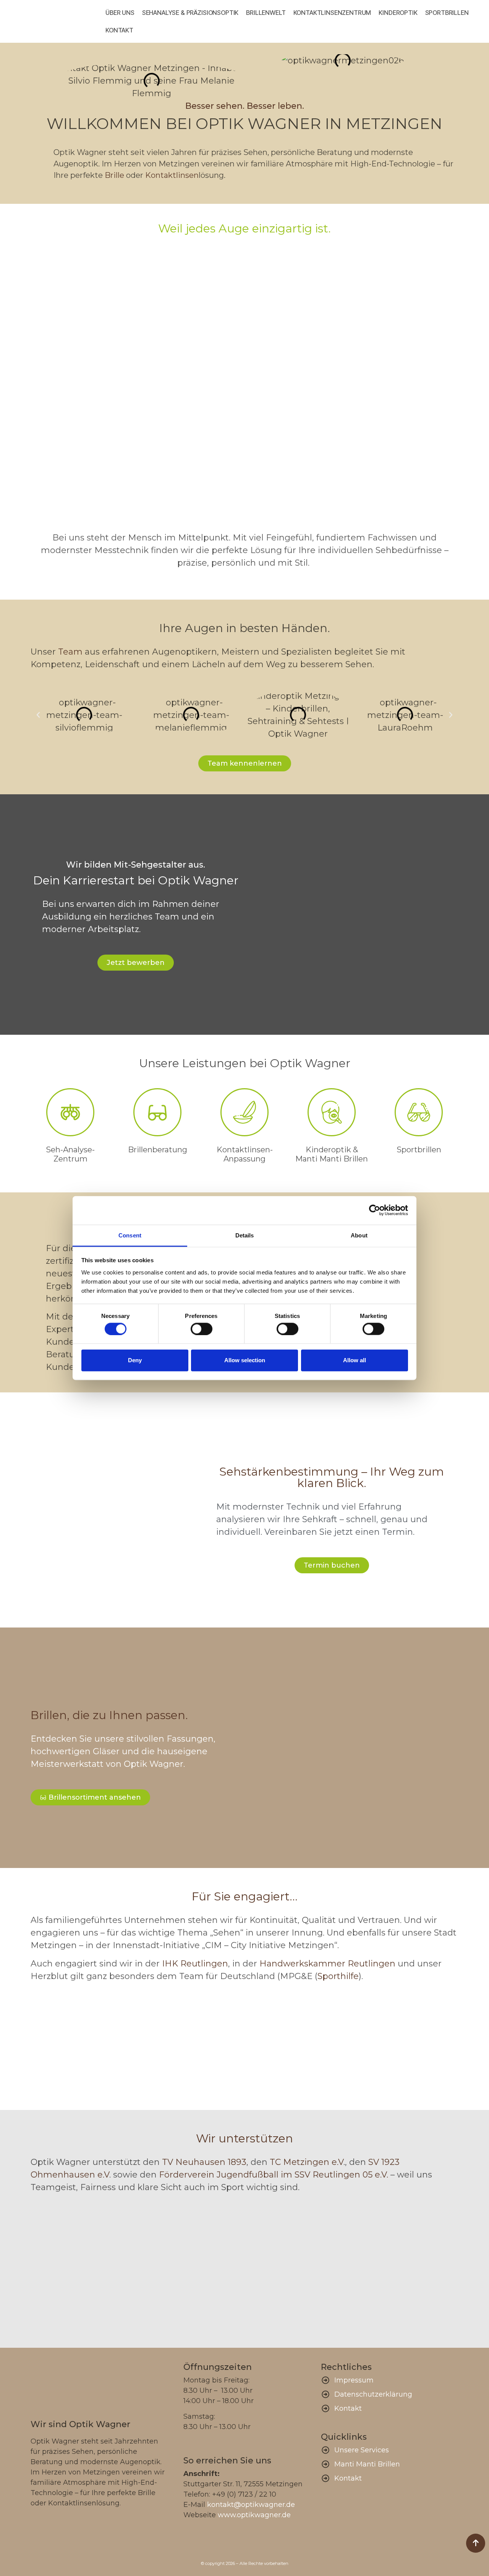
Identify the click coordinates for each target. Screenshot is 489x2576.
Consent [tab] (130, 1235)
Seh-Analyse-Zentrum (70, 1154)
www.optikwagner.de (254, 2515)
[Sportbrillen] (419, 1112)
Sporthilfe (338, 1976)
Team (70, 652)
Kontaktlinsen (172, 175)
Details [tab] (245, 1235)
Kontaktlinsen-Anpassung (245, 1154)
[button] (38, 715)
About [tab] (359, 1235)
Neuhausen (199, 2162)
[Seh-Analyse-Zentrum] (70, 1112)
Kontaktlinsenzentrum (332, 13)
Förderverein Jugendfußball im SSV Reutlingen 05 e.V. (274, 2175)
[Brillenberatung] (157, 1112)
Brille (114, 175)
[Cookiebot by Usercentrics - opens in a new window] (375, 1210)
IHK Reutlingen (195, 1964)
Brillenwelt (266, 13)
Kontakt (119, 30)
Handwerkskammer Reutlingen (327, 1964)
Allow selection (245, 1360)
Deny (135, 1360)
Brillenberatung (158, 1150)
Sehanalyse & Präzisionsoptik (190, 13)
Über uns (120, 13)
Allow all (355, 1360)
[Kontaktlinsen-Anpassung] (244, 1112)
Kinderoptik (398, 13)
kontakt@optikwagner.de (251, 2505)
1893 (236, 2162)
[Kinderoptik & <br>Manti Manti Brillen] (332, 1112)
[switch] (202, 1329)
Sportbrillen (447, 13)
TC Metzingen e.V (307, 2162)
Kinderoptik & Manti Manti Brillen (332, 1154)
